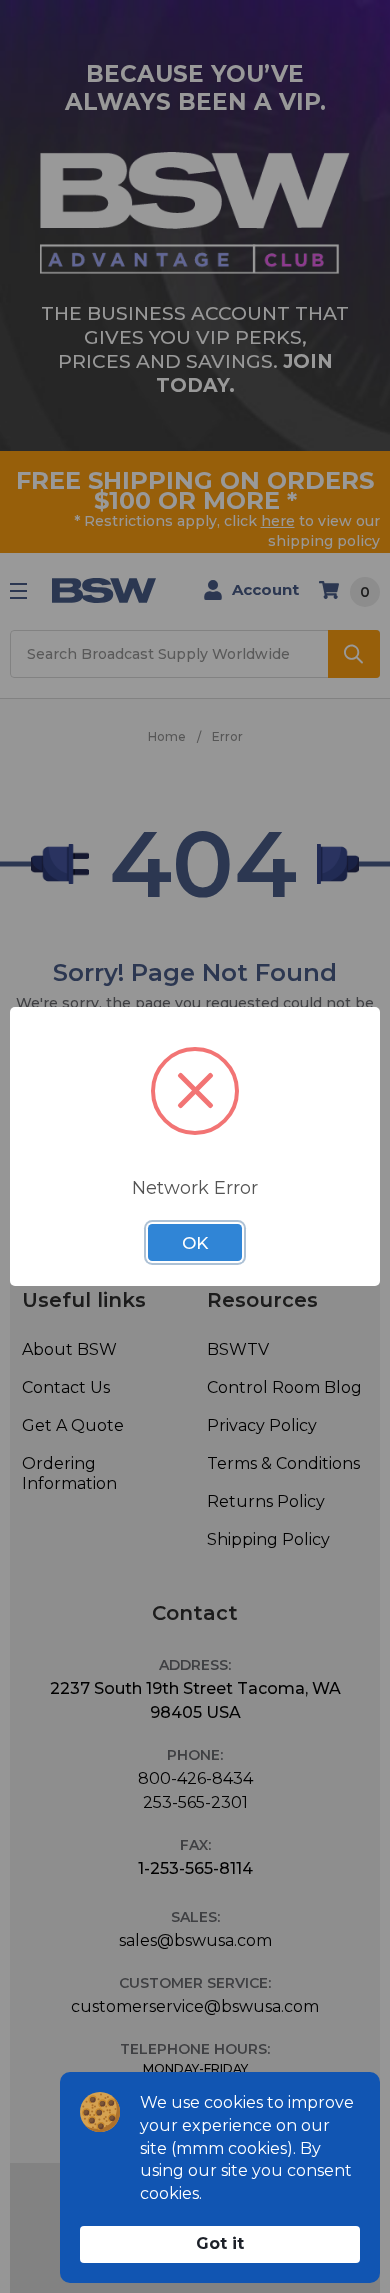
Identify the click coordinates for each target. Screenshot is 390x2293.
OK (195, 1243)
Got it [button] (220, 2243)
